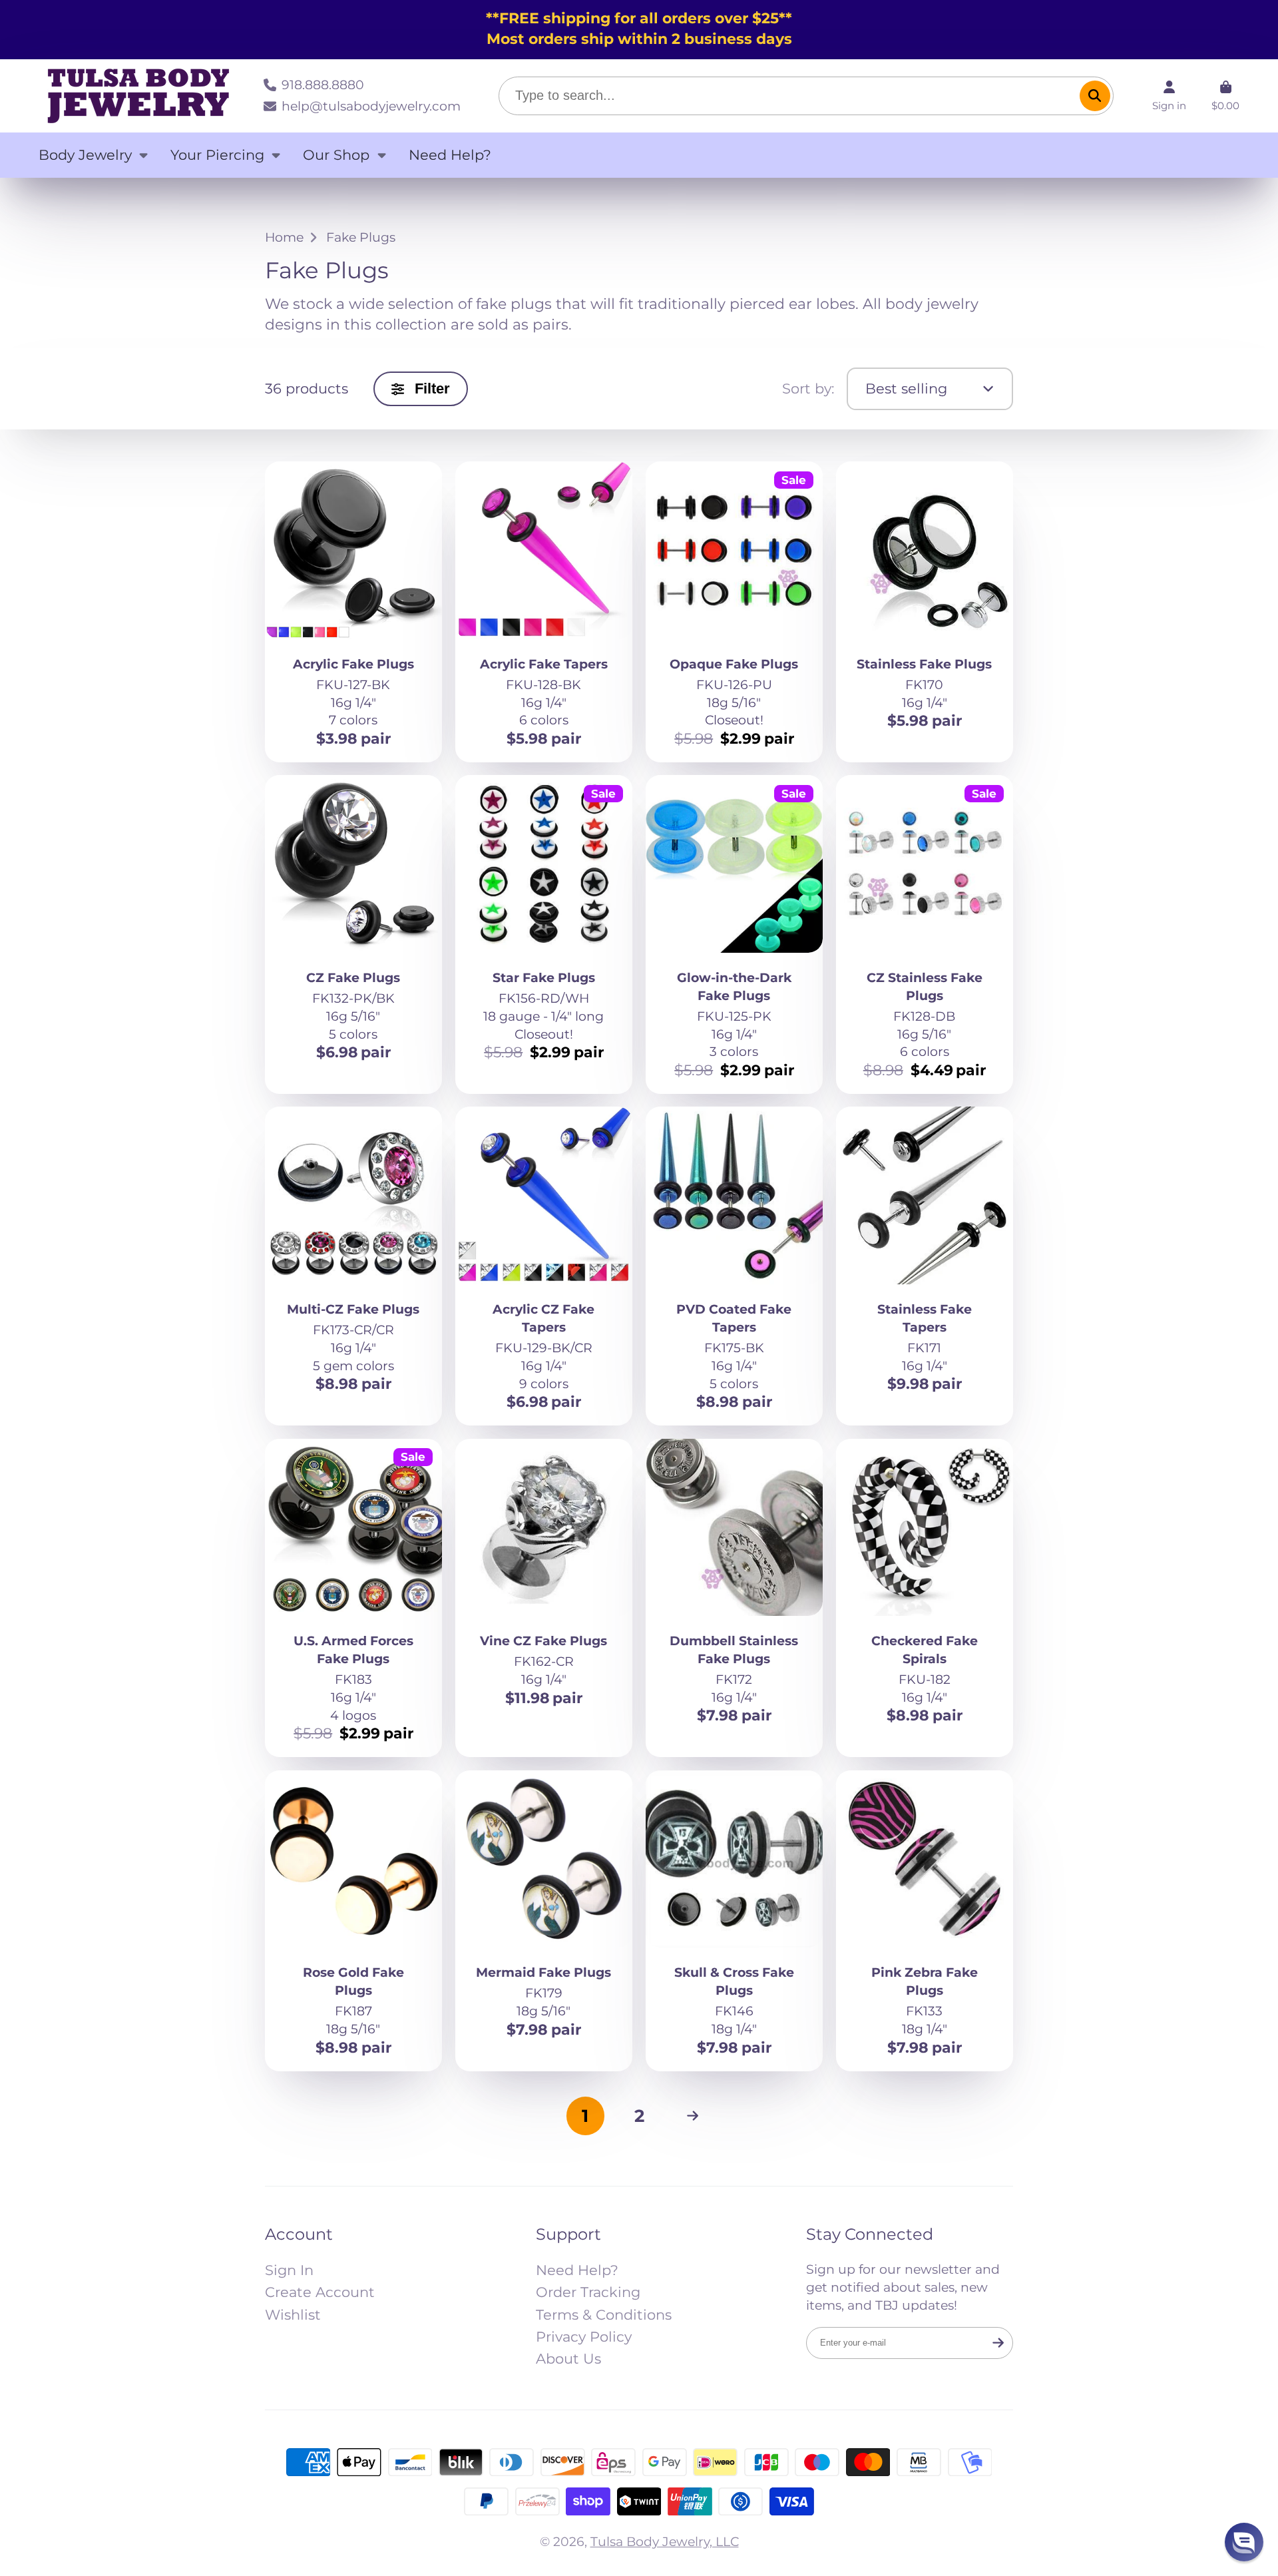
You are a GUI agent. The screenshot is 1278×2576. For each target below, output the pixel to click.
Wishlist (293, 2315)
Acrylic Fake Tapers (544, 612)
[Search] (1095, 96)
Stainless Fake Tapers (925, 1266)
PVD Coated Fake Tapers (735, 1266)
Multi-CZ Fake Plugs (354, 1266)
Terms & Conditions (604, 2315)
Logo (138, 96)
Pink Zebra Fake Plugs (925, 1921)
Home (284, 237)
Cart (1225, 96)
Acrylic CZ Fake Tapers (544, 1266)
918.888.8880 (323, 85)
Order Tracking (588, 2292)
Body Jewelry (85, 155)
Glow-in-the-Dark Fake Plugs (735, 934)
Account (1169, 96)
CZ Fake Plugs (354, 934)
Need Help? (450, 155)
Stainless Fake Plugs (925, 612)
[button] (1244, 2542)
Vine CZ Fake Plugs (544, 1598)
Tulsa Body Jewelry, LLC (665, 2541)
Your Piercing (217, 155)
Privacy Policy (584, 2337)
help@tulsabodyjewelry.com (371, 106)
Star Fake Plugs (544, 934)
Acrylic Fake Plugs (354, 612)
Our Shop (336, 155)
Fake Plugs (361, 237)
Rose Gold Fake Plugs (354, 1921)
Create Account (320, 2292)
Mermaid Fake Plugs (544, 1921)
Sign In (289, 2270)
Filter (432, 388)
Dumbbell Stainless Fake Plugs (735, 1598)
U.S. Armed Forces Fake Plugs (354, 1598)
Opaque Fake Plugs (735, 612)
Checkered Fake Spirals (925, 1598)
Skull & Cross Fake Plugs (735, 1921)
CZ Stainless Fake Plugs (925, 934)
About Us (568, 2359)
